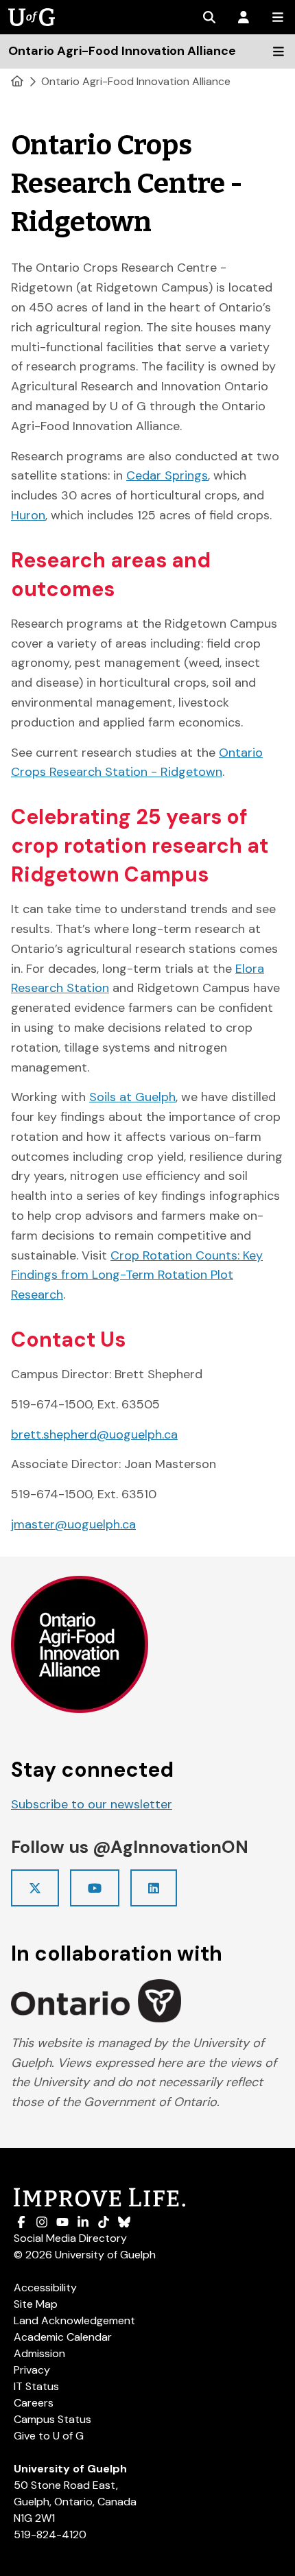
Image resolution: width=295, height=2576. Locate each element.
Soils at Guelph (132, 1097)
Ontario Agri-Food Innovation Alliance (136, 81)
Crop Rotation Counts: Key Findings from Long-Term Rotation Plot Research (137, 1275)
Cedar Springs (167, 475)
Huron (28, 515)
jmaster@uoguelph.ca (73, 1524)
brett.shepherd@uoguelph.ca (94, 1434)
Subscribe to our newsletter (92, 1804)
